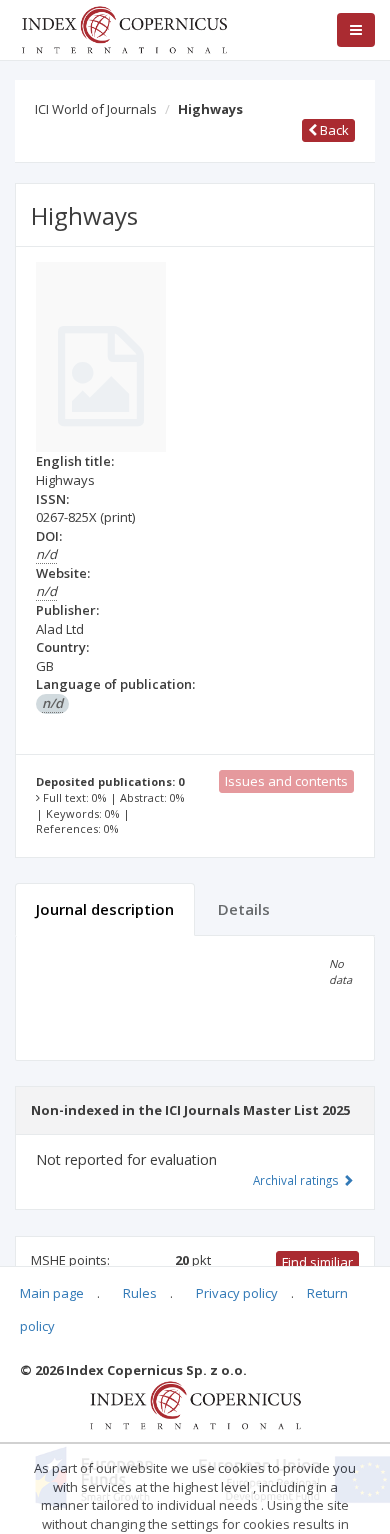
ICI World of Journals (96, 109)
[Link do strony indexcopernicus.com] (195, 1404)
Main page (52, 1293)
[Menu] (356, 30)
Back (333, 130)
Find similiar (317, 1262)
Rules (140, 1293)
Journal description (105, 909)
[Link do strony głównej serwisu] (124, 28)
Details (244, 909)
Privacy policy (237, 1293)
